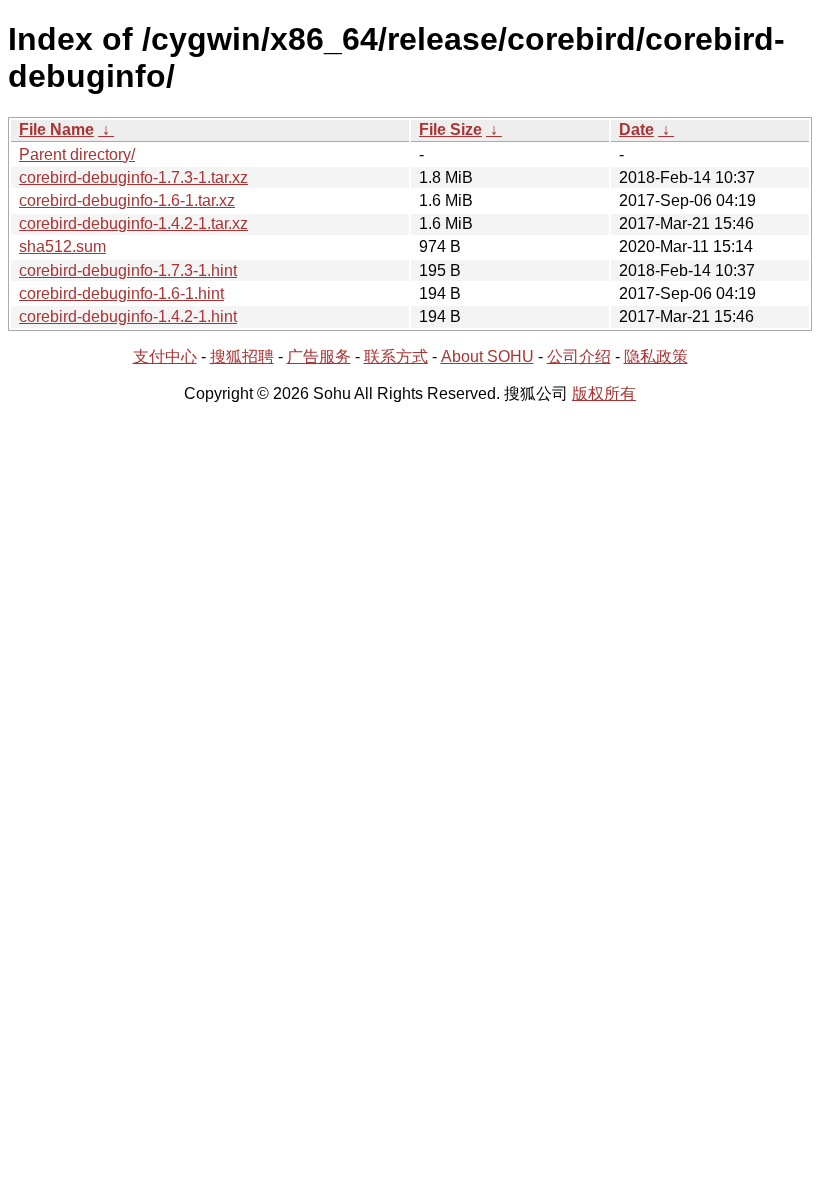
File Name (56, 129)
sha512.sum (62, 246)
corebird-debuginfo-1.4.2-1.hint (128, 316)
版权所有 (604, 393)
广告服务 (319, 356)
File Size (450, 129)
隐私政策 (656, 356)
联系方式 (396, 356)
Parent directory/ (77, 154)
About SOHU (487, 356)
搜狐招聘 (242, 356)
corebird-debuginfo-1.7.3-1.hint (128, 270)
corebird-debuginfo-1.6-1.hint (121, 293)
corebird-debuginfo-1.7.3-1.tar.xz (133, 177)
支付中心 (165, 356)
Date (636, 129)
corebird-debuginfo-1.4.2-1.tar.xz (133, 223)
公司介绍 (579, 356)
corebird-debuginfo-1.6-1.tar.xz (127, 200)
